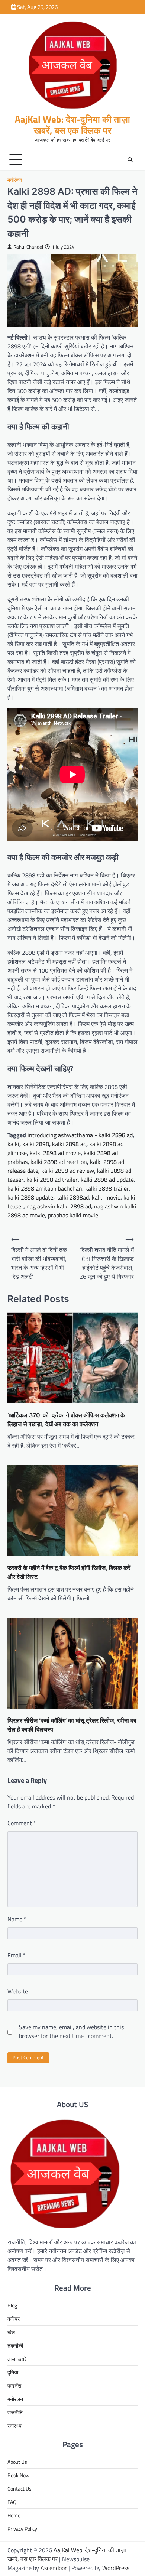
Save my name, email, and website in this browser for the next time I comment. (71, 2031)
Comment (22, 1823)
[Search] (130, 160)
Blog (12, 2305)
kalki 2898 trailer (107, 1188)
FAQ (12, 2502)
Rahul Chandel (28, 247)
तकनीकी (15, 2345)
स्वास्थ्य (14, 2426)
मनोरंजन (15, 180)
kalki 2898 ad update (107, 1180)
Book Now (19, 2475)
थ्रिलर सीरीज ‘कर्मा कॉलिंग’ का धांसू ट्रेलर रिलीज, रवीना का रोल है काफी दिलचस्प (72, 1725)
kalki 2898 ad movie (55, 1153)
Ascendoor (54, 2568)
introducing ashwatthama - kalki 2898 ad (80, 1135)
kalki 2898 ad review (68, 1171)
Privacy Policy (22, 2529)
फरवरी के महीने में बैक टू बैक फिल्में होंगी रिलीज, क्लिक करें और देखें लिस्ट (69, 1572)
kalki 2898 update (30, 1197)
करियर (14, 2319)
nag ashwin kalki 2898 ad (59, 1206)
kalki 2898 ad (69, 1144)
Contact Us (20, 2489)
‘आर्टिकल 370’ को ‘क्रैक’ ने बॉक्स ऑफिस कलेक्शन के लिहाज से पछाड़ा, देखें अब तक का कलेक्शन (66, 1420)
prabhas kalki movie (73, 1215)
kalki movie (106, 1197)
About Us (17, 2462)
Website (18, 1991)
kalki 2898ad (72, 1197)
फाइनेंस (14, 2386)
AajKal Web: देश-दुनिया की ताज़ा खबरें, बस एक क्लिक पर (72, 125)
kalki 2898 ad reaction (59, 1162)
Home (14, 2515)
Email (17, 1955)
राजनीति (15, 2412)
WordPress (116, 2568)
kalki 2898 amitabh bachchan (45, 1188)
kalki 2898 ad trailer (52, 1180)
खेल (11, 2332)
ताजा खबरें (17, 2359)
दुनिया (13, 2372)
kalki (13, 1144)
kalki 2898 (36, 1144)
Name (17, 1919)
